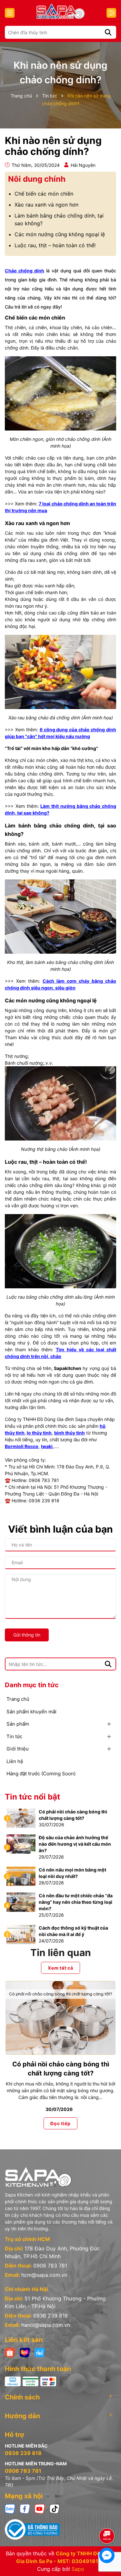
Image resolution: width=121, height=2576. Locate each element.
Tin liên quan (61, 1952)
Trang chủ (18, 1699)
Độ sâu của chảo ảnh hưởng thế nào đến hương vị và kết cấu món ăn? (75, 1844)
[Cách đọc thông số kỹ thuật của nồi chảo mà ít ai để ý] (21, 1934)
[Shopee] (10, 2352)
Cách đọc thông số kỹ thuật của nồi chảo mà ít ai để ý (73, 1931)
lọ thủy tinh (39, 1433)
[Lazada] (25, 2352)
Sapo (78, 2569)
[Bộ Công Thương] (60, 2530)
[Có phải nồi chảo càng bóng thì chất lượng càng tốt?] (21, 1818)
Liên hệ (15, 1761)
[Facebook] (25, 2508)
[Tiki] (40, 2352)
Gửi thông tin (27, 1635)
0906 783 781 (50, 2266)
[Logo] (60, 11)
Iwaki (47, 1446)
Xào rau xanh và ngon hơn (46, 205)
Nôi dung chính (37, 179)
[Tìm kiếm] (108, 32)
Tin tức (14, 1736)
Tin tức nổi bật (32, 1797)
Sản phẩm (18, 1724)
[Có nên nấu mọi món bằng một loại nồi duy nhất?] (21, 1876)
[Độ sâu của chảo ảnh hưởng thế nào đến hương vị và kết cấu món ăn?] (21, 1844)
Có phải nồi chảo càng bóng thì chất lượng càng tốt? (73, 1815)
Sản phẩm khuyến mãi (31, 1712)
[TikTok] (55, 2508)
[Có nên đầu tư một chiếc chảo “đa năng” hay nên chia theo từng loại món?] (21, 1902)
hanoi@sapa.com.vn (46, 2325)
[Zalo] (10, 2508)
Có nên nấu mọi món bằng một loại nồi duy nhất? (72, 1873)
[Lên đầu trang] (107, 2518)
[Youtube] (40, 2508)
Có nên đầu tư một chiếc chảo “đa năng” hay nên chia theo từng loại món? (76, 1902)
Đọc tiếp (60, 2123)
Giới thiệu (18, 1749)
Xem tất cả (60, 1968)
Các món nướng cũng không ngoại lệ (60, 234)
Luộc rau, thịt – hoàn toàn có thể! (55, 245)
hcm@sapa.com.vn (44, 2275)
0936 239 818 (50, 2316)
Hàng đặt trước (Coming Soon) (41, 1774)
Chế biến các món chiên (44, 194)
